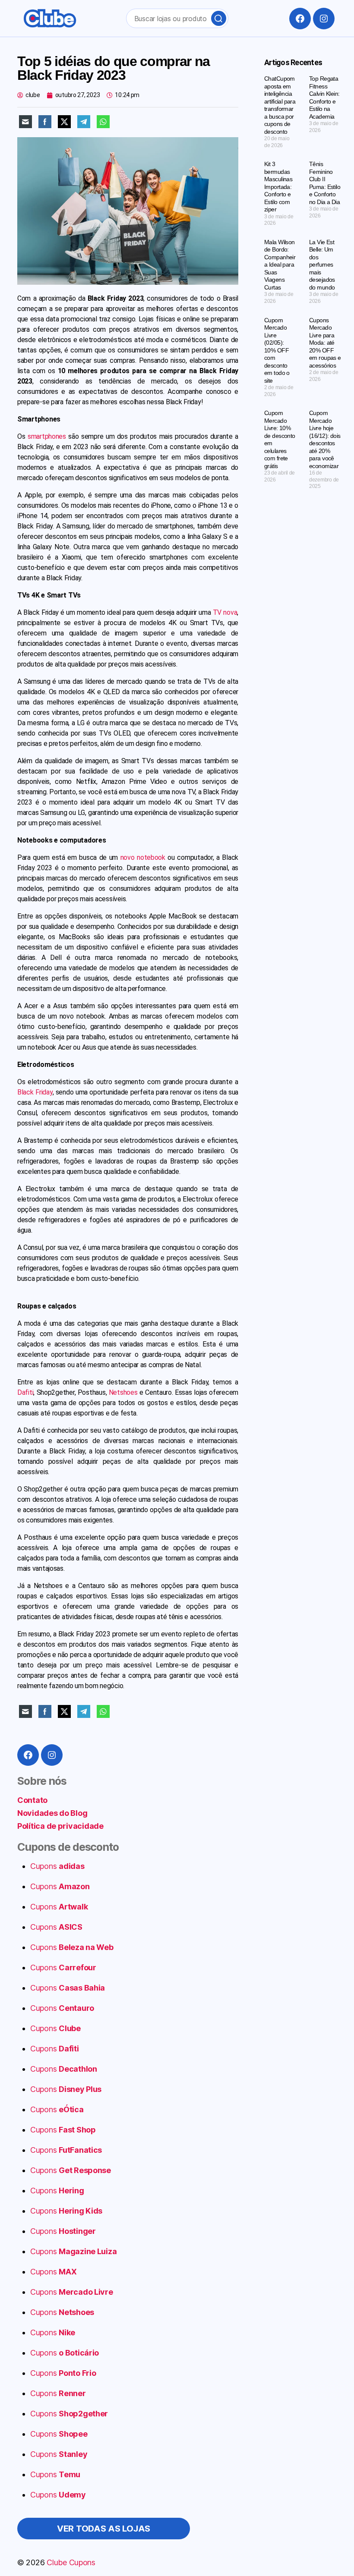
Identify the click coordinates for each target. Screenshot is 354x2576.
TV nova (225, 612)
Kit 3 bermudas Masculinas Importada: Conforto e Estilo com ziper (278, 187)
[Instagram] (324, 19)
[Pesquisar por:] (175, 20)
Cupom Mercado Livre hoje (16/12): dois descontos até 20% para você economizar (325, 439)
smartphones (47, 436)
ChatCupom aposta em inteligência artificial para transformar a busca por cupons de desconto (280, 105)
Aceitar (241, 2560)
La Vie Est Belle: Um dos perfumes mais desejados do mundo (322, 265)
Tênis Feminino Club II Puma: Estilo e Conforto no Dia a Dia (325, 183)
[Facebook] (300, 19)
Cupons (57, 1866)
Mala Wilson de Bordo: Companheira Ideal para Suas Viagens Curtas (280, 265)
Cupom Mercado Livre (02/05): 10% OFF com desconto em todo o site (277, 350)
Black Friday (35, 1092)
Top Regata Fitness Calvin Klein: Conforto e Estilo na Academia (324, 98)
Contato (32, 1800)
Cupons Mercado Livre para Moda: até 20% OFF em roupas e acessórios (325, 343)
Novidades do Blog (52, 1813)
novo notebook (143, 857)
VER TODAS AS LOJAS (104, 2529)
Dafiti (25, 1392)
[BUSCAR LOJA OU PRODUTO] (219, 18)
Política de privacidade (60, 1826)
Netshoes (123, 1392)
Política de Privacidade (68, 2560)
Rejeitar (292, 2560)
